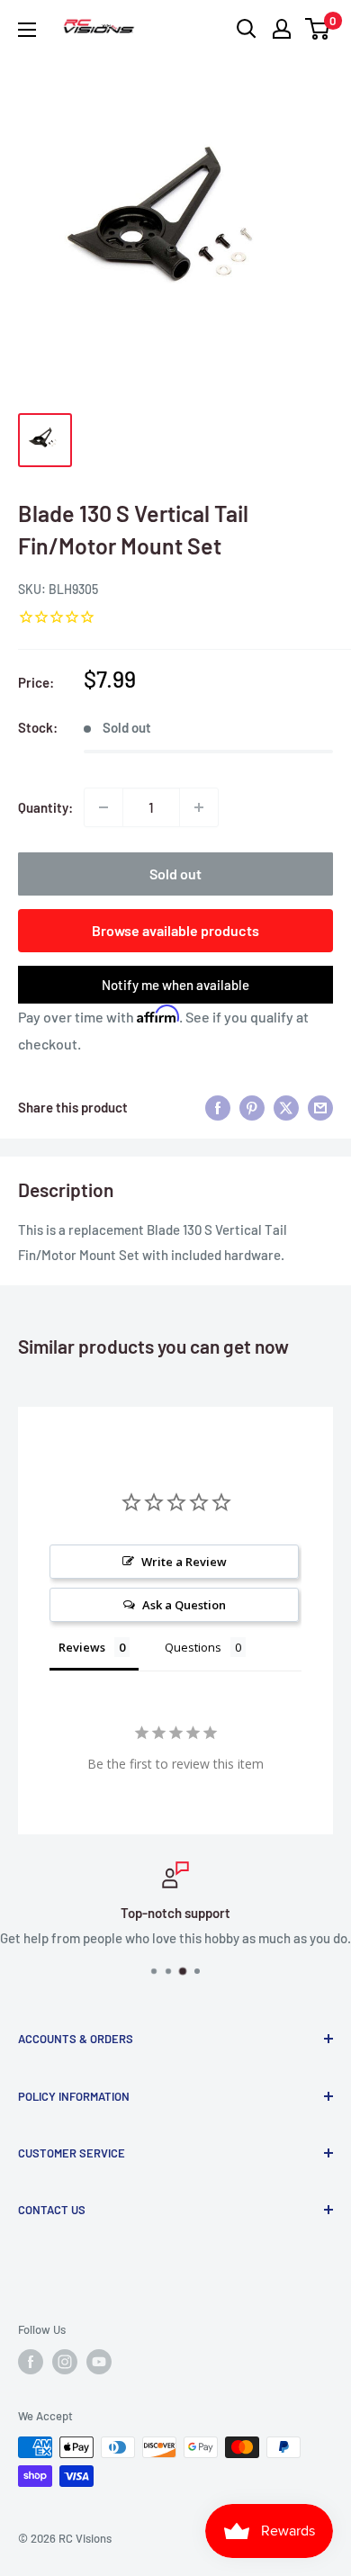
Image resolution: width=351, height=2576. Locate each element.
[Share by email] (320, 1107)
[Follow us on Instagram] (65, 2362)
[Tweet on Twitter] (286, 1107)
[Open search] (247, 29)
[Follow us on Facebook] (31, 2362)
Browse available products (175, 930)
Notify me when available (175, 985)
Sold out (175, 874)
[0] (318, 29)
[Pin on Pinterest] (252, 1107)
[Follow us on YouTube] (99, 2362)
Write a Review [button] (184, 1562)
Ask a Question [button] (184, 1605)
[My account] (282, 29)
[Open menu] (27, 30)
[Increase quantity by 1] (199, 807)
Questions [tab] (193, 1647)
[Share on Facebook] (218, 1107)
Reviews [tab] (82, 1647)
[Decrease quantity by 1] (103, 807)
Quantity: (45, 807)
